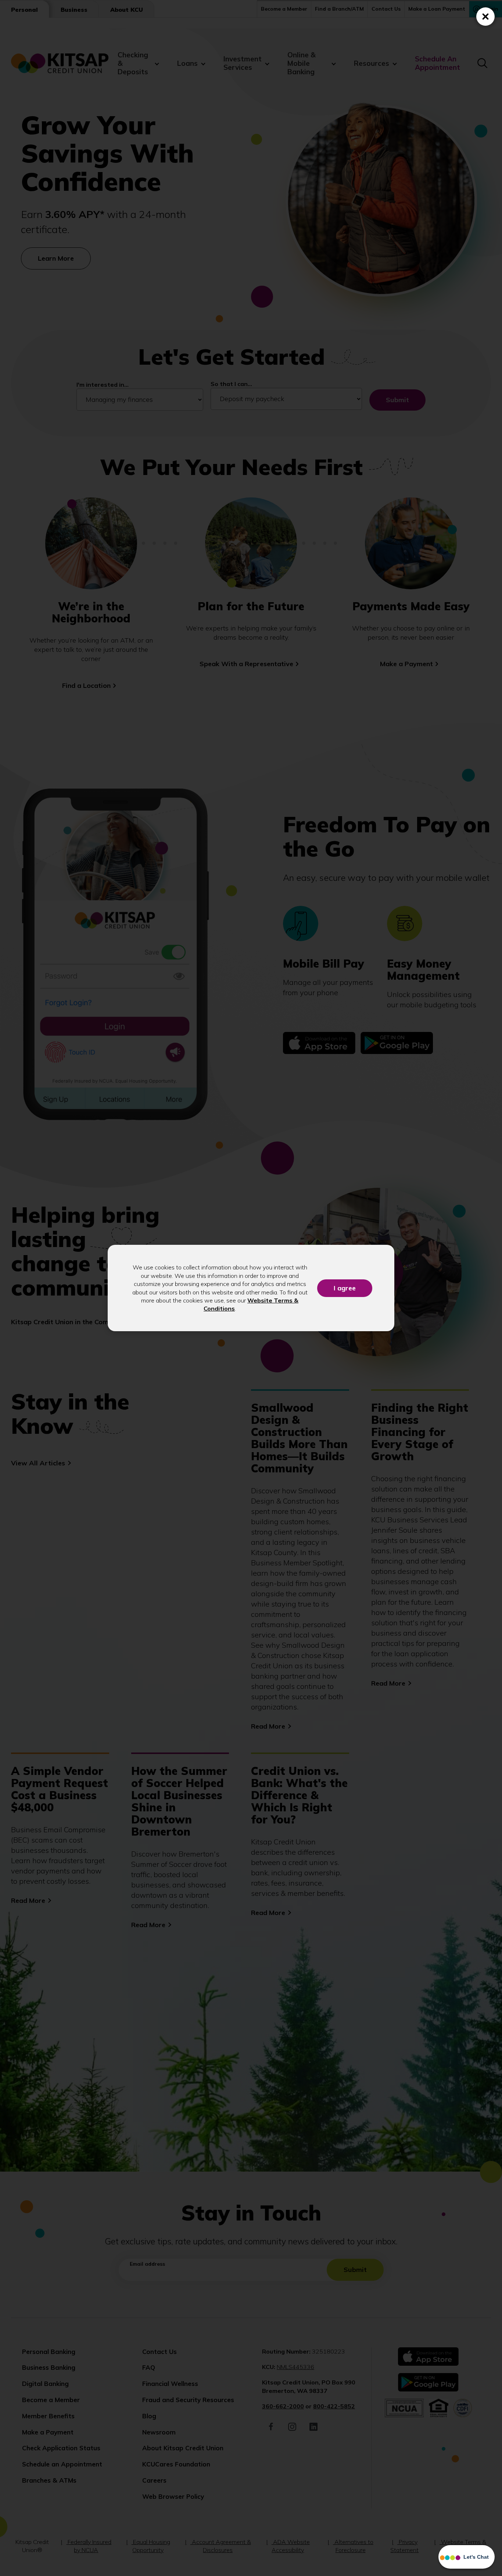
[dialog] (251, 1288)
